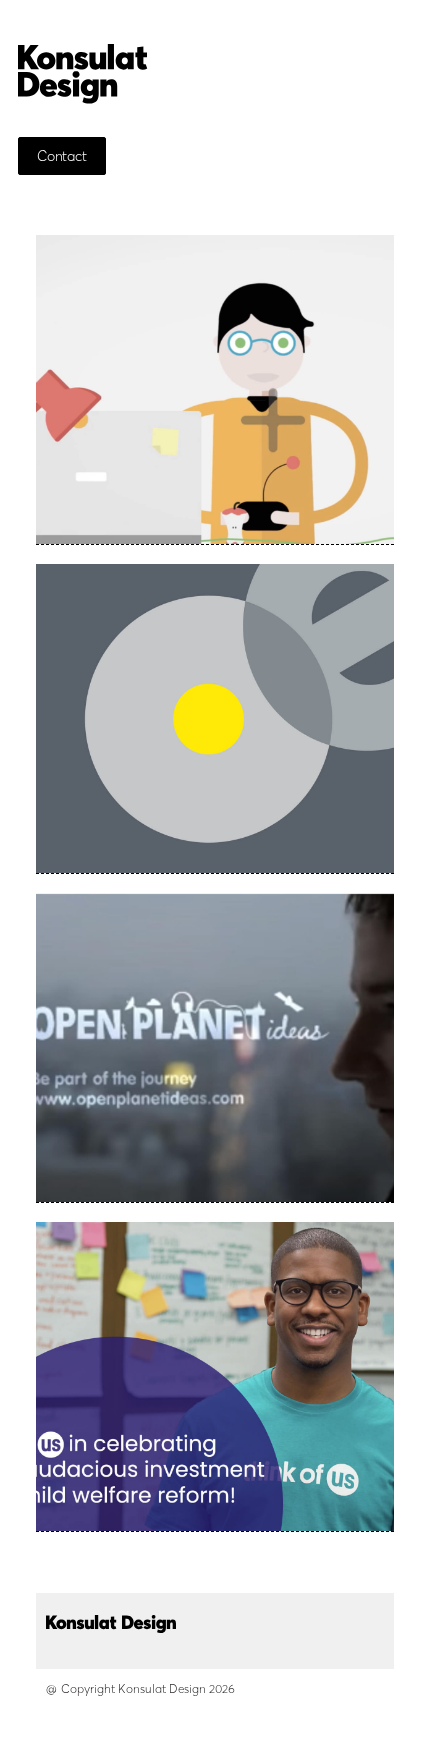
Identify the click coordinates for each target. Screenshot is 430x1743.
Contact (62, 156)
